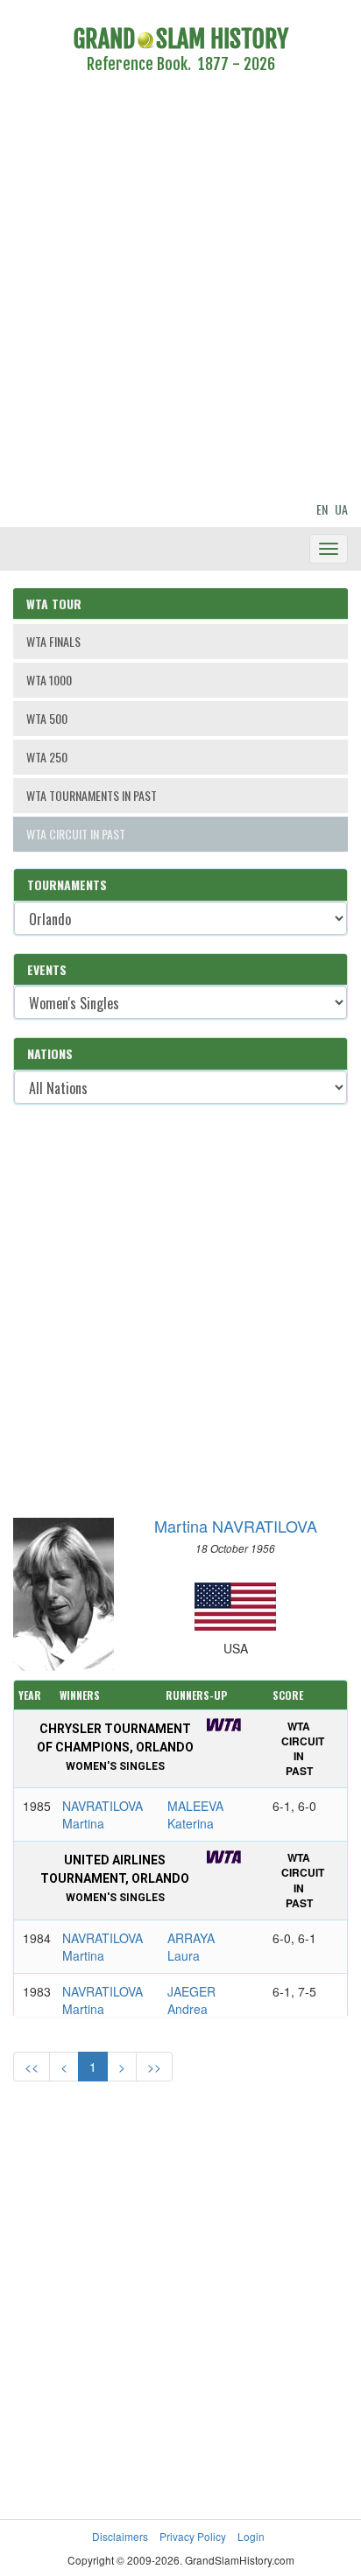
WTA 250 (47, 757)
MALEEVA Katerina (195, 1814)
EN (322, 509)
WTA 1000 (49, 680)
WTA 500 (47, 718)
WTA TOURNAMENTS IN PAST (92, 795)
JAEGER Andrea (191, 2000)
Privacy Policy (193, 2536)
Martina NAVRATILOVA (236, 1526)
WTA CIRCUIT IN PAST (76, 834)
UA (341, 509)
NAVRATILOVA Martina (103, 1814)
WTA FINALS (53, 641)
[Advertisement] (180, 291)
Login (251, 2536)
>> (154, 2067)
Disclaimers (120, 2536)
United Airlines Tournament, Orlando (115, 1878)
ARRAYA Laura (191, 1947)
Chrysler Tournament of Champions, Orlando (115, 1747)
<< (32, 2067)
